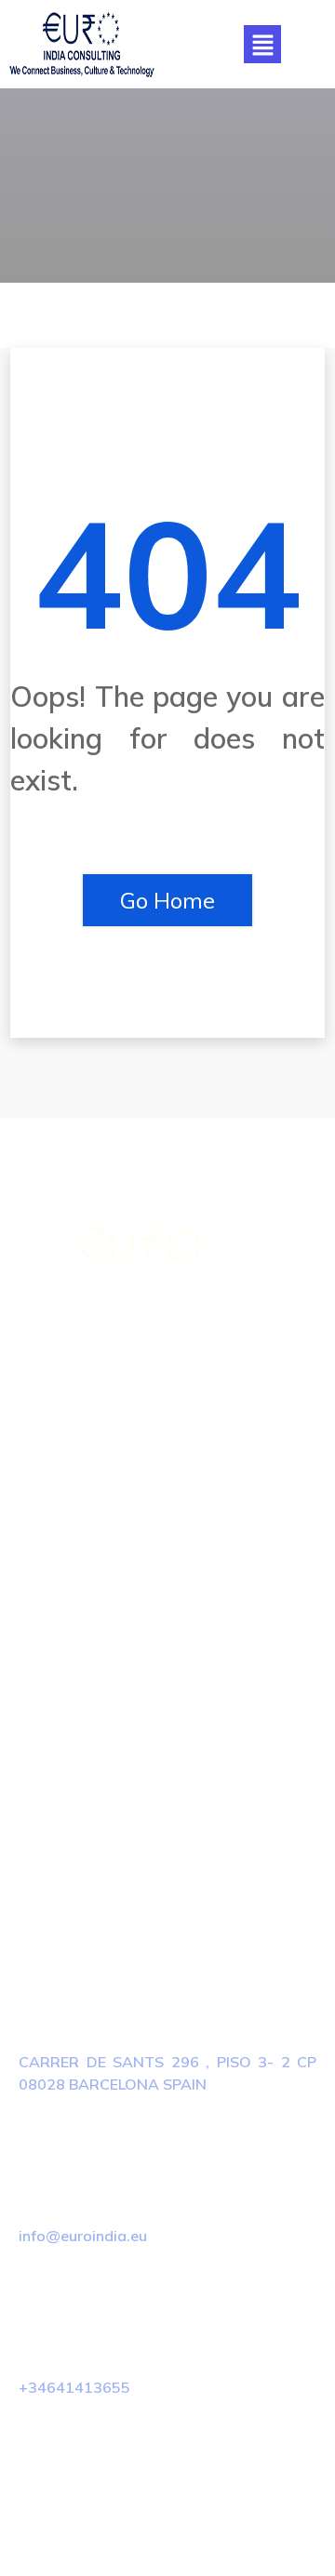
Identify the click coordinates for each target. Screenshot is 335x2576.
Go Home (167, 900)
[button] (262, 44)
